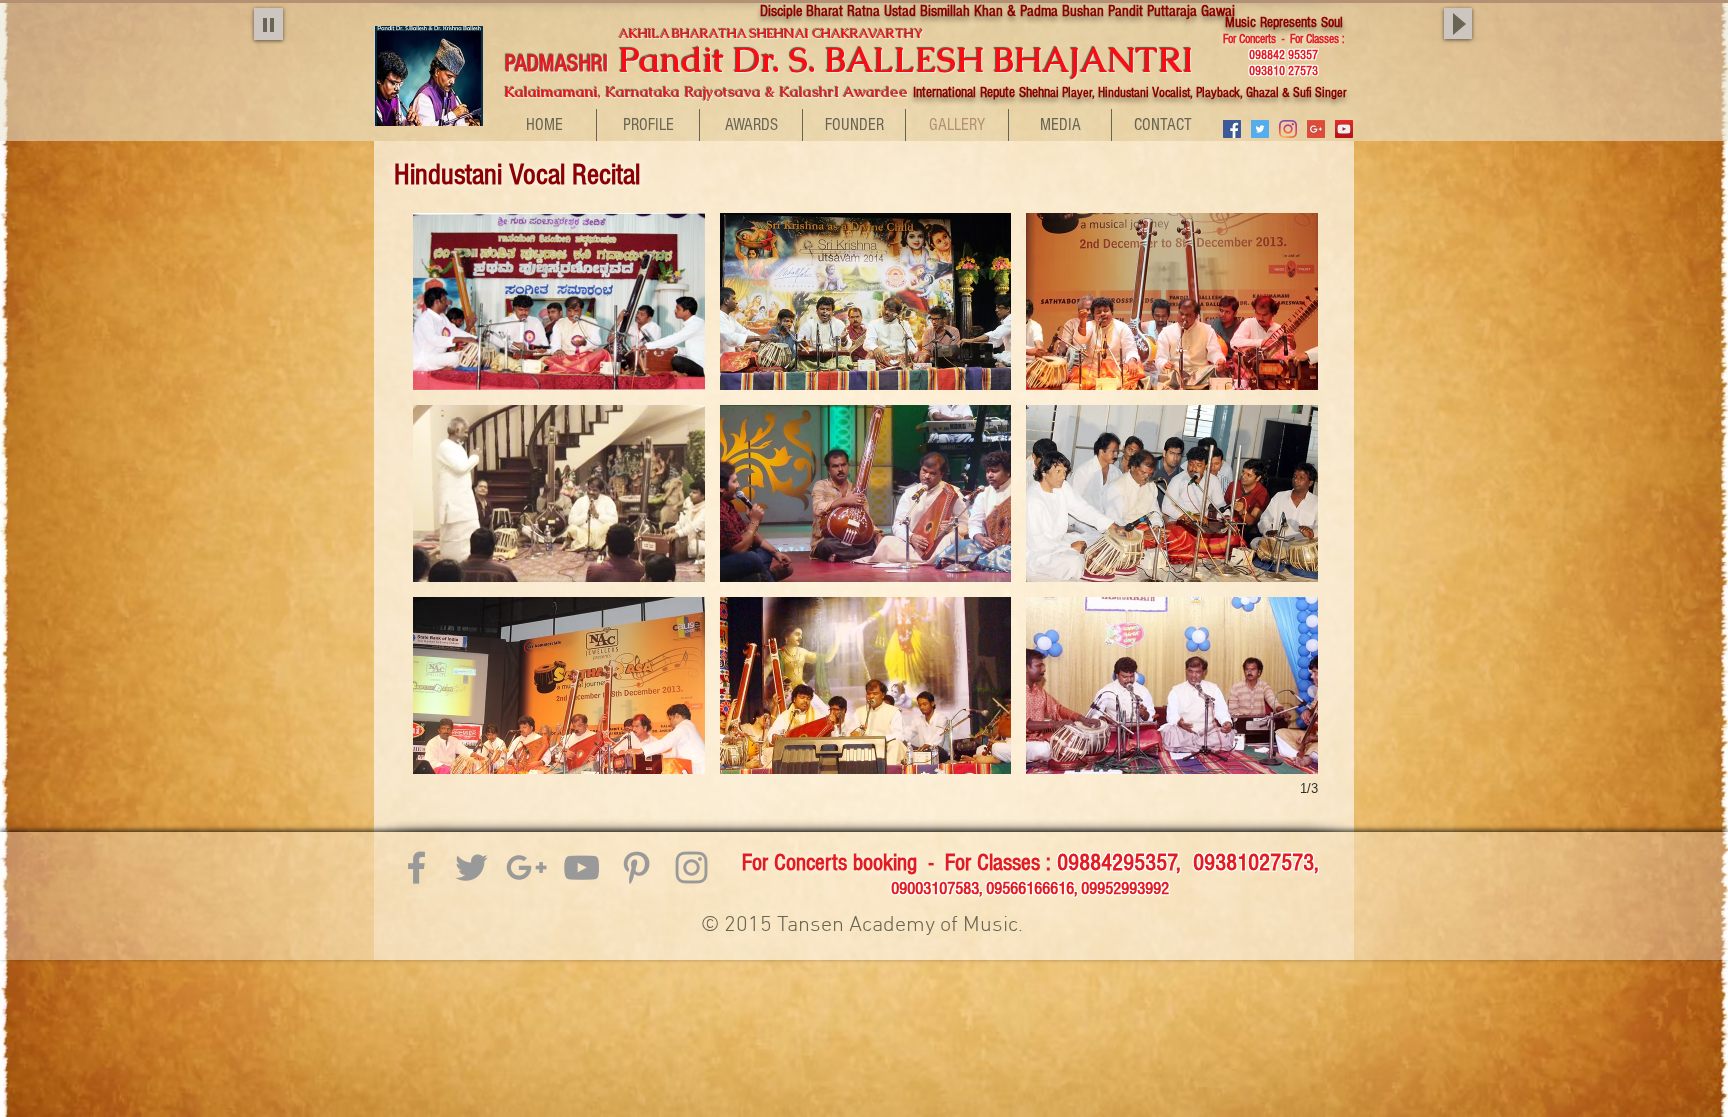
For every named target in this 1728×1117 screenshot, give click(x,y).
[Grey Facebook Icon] (416, 867)
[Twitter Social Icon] (1260, 129)
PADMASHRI (559, 63)
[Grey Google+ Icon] (526, 867)
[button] (559, 301)
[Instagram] (1288, 129)
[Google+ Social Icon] (1316, 129)
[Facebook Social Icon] (1232, 129)
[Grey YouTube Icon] (581, 867)
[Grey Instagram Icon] (691, 867)
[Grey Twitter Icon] (471, 867)
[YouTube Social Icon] (1344, 129)
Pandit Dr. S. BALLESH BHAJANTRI (928, 59)
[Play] (268, 24)
